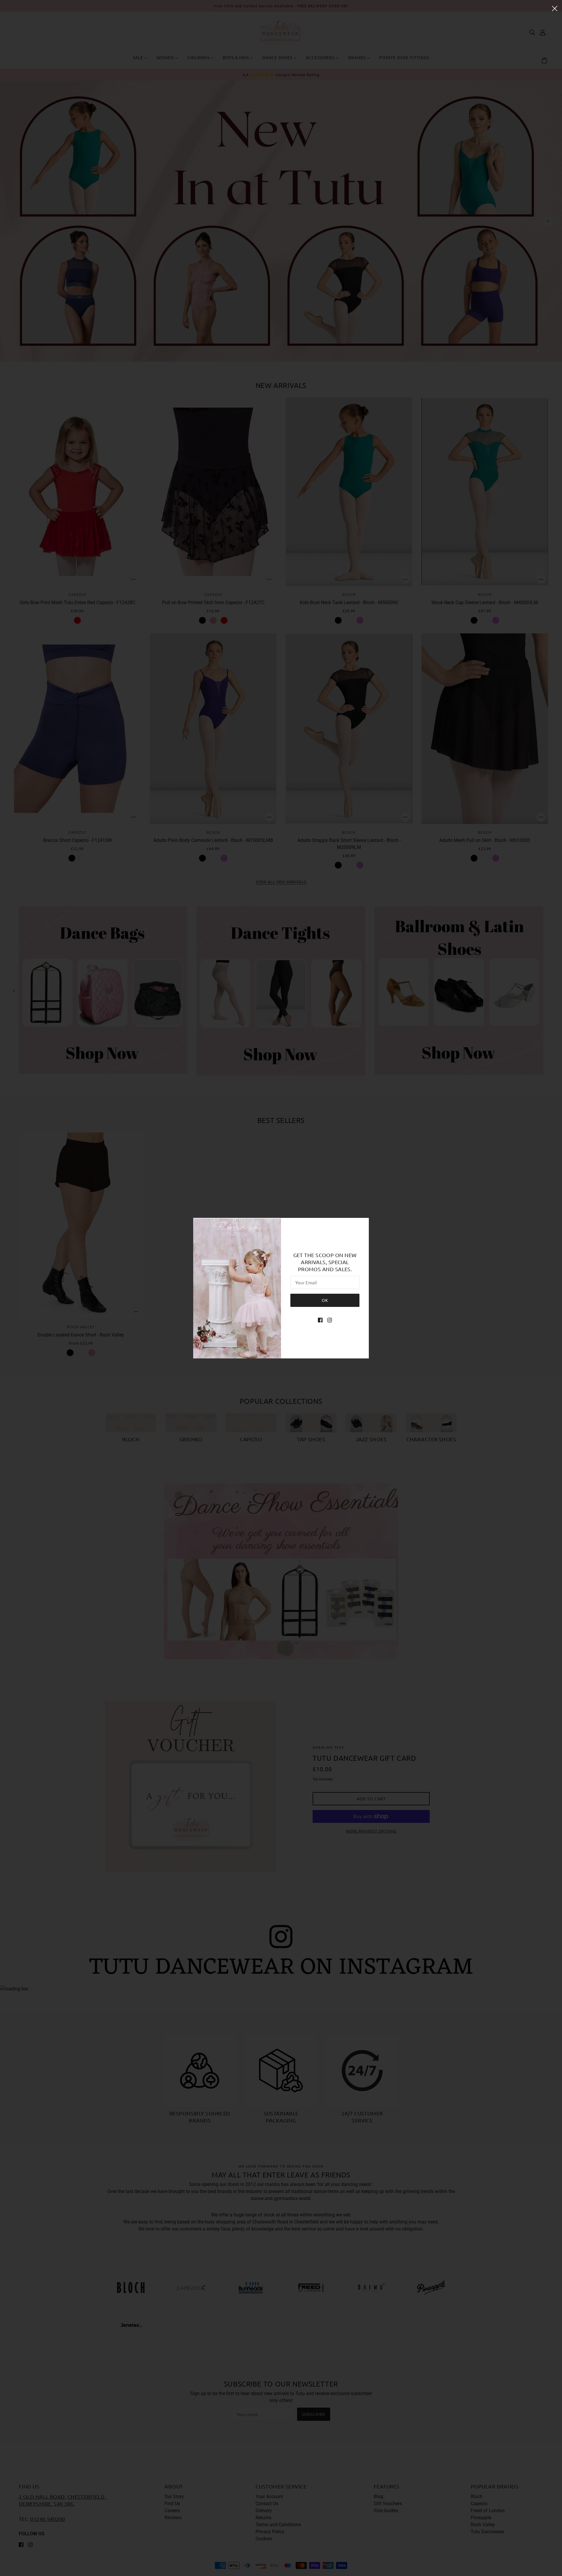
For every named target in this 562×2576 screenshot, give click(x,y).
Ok (325, 1300)
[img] (320, 1320)
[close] (555, 8)
